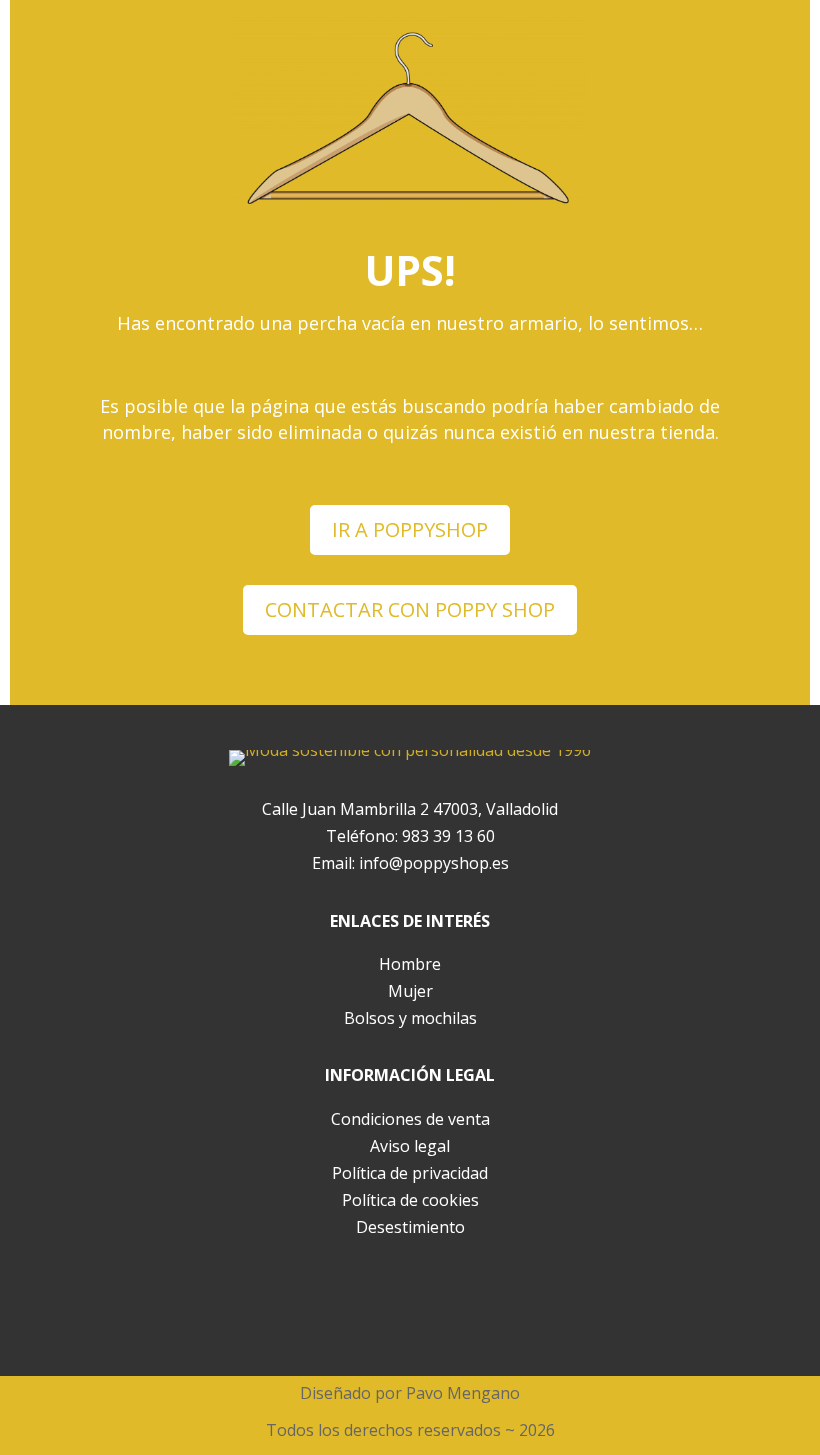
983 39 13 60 (448, 836)
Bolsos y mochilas (410, 1018)
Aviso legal (410, 1146)
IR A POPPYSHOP (410, 529)
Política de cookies (410, 1200)
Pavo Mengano (463, 1393)
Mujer (410, 991)
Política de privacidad (410, 1173)
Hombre (410, 964)
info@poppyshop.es (434, 863)
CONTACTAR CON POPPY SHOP (410, 609)
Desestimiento (410, 1227)
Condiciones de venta (410, 1119)
